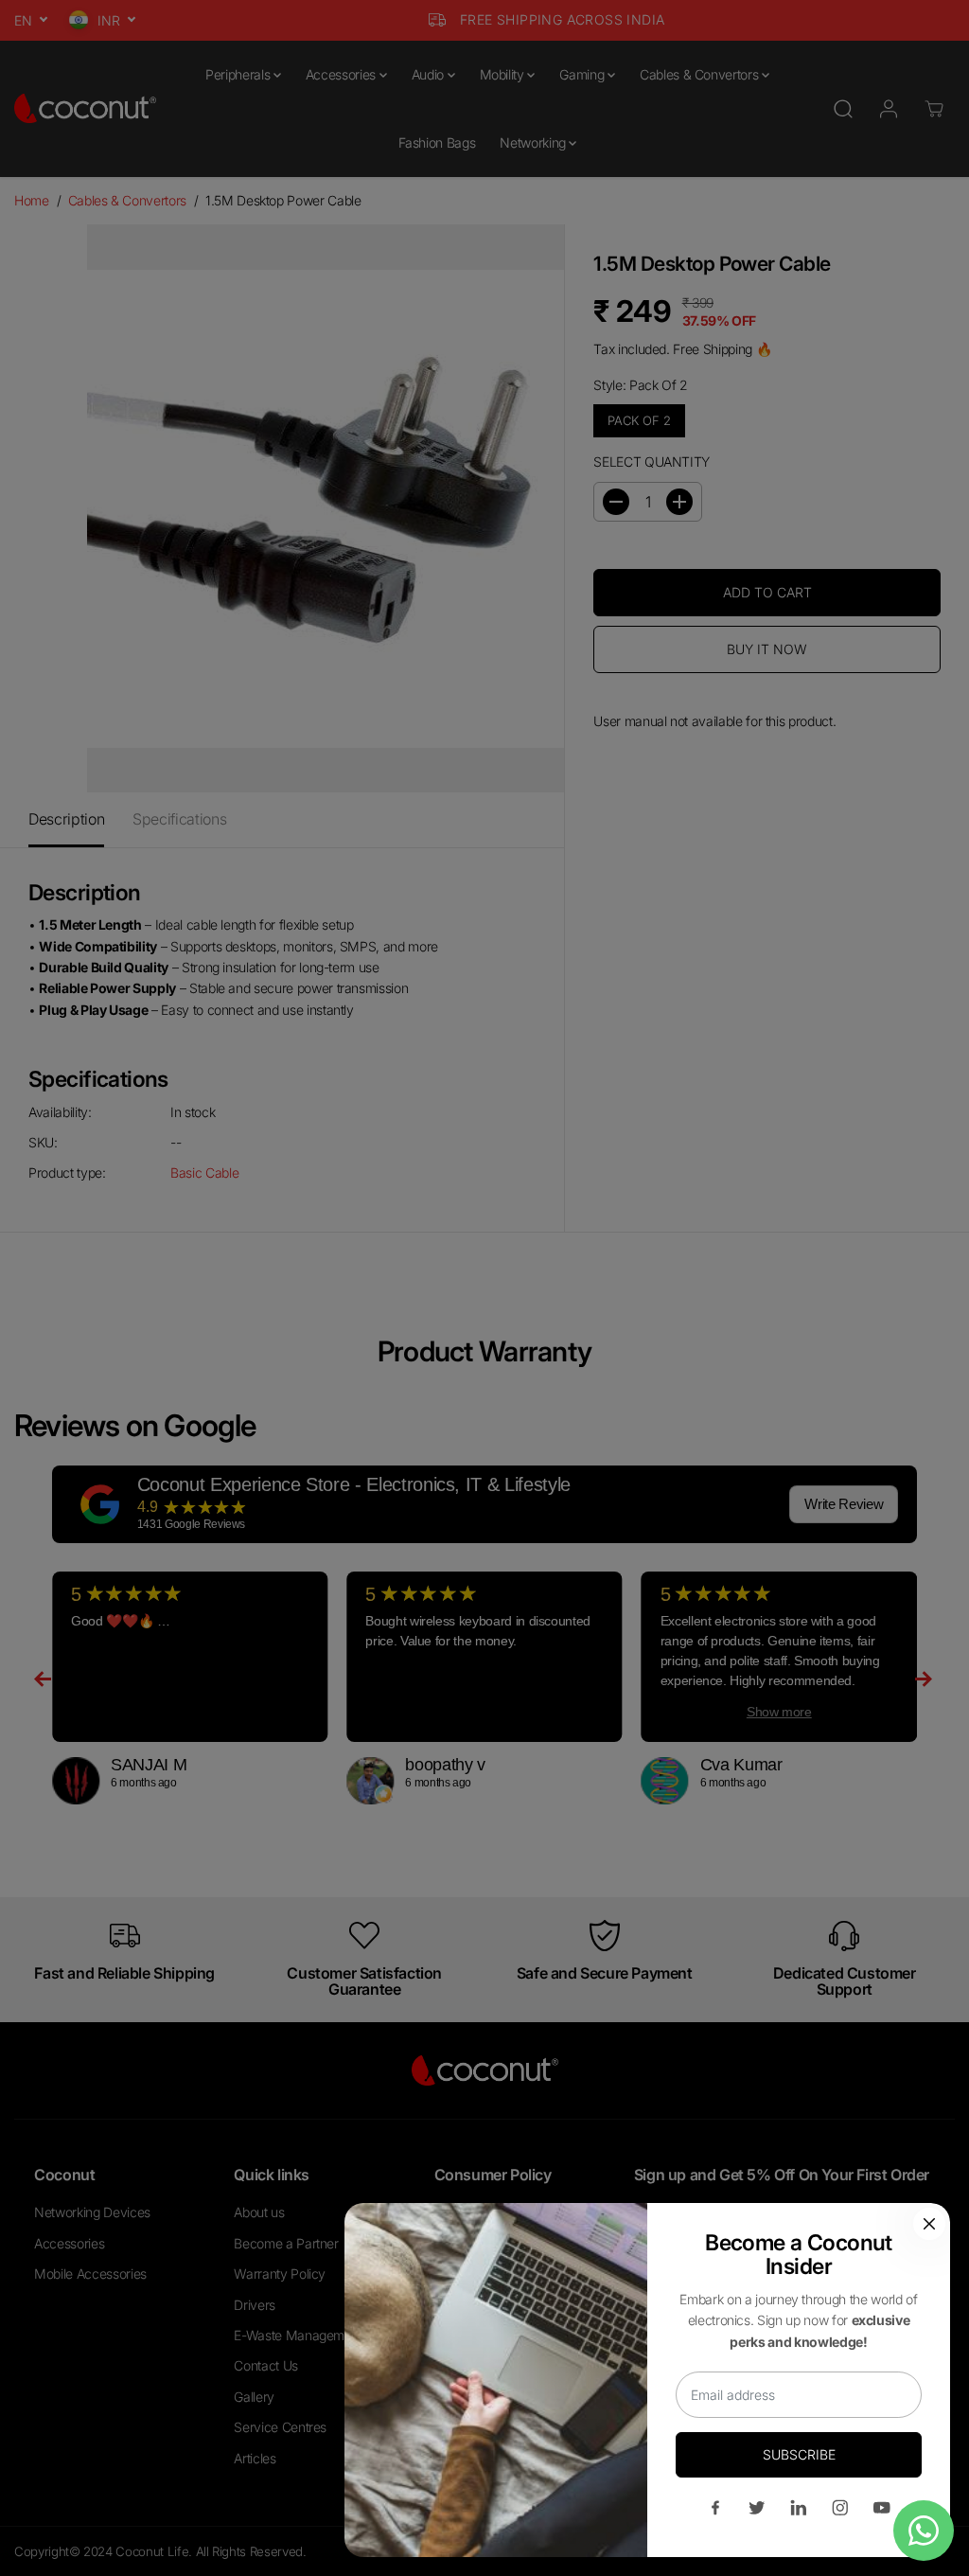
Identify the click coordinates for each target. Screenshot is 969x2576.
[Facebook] (715, 2508)
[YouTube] (882, 2508)
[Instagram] (840, 2508)
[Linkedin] (799, 2508)
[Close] (929, 2224)
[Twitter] (757, 2508)
